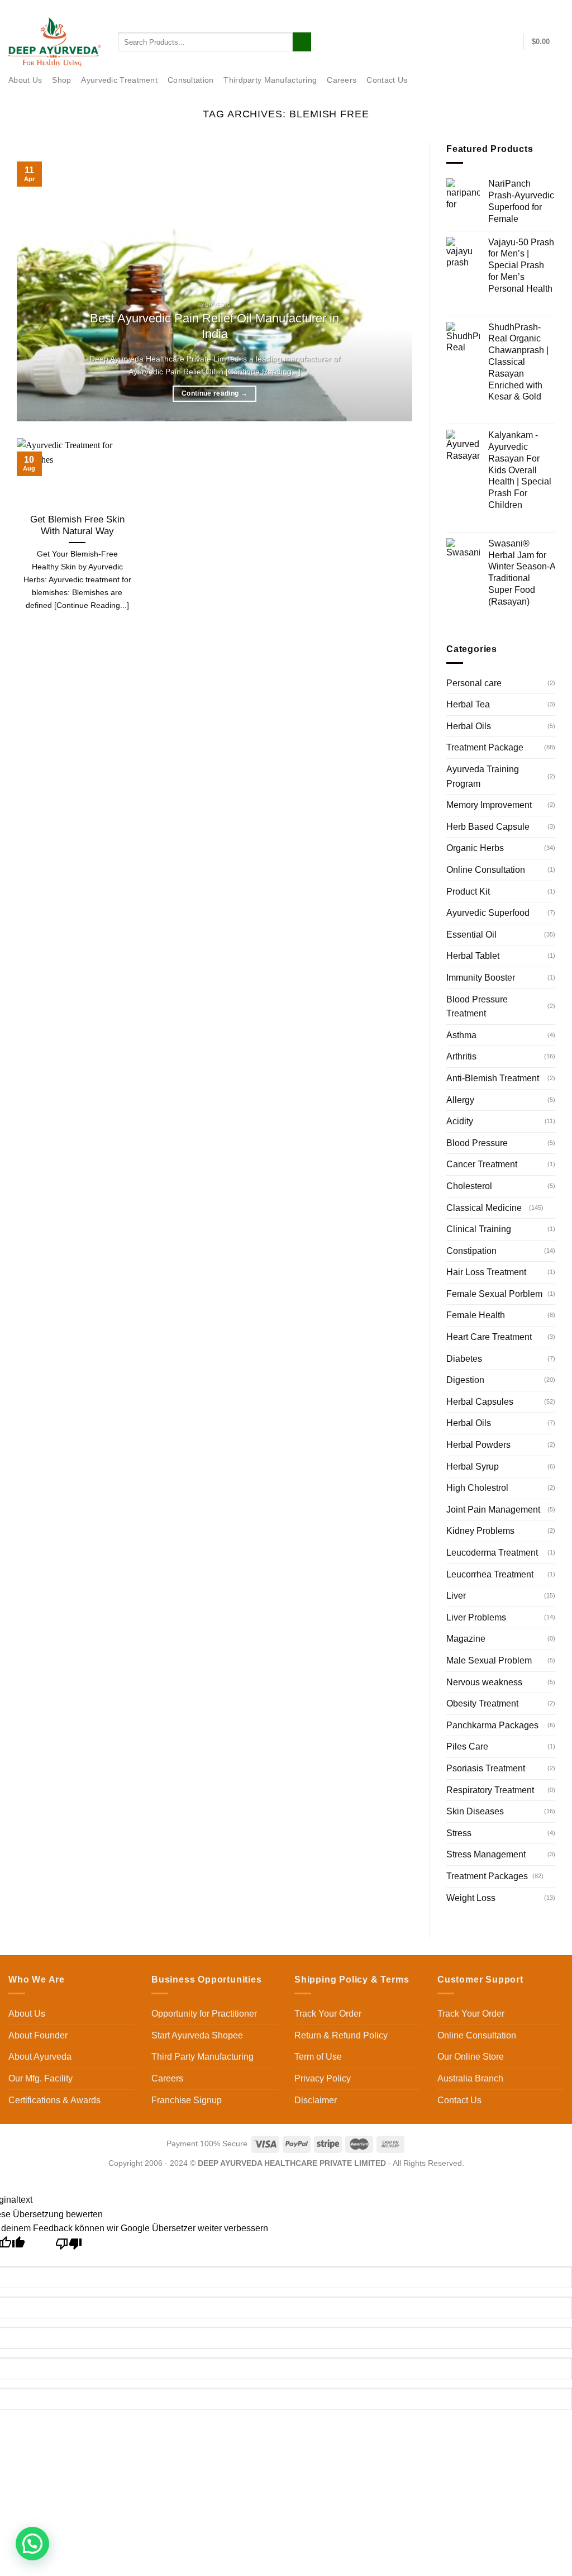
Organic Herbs (475, 848)
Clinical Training (479, 1229)
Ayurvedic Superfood (488, 913)
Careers (342, 80)
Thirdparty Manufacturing (270, 80)
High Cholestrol (477, 1488)
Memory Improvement (489, 805)
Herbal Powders (478, 1445)
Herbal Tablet (473, 956)
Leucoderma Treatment (492, 1553)
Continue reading (214, 393)
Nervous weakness (484, 1682)
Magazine (466, 1639)
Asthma (461, 1035)
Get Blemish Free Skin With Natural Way (77, 526)
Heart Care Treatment (489, 1337)
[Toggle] (551, 1208)
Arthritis (461, 1056)
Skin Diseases (475, 1811)
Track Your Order (328, 2014)
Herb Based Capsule (488, 827)
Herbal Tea (468, 704)
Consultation (190, 80)
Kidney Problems (480, 1531)
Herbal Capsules (480, 1402)
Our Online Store (471, 2057)
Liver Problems (476, 1617)
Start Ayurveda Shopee (197, 2035)
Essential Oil (471, 935)
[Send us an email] (537, 8)
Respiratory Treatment (490, 1790)
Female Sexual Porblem (494, 1294)
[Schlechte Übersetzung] (69, 2247)
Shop (61, 80)
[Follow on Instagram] (516, 8)
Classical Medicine (484, 1208)
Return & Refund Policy (341, 2035)
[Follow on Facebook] (504, 8)
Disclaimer (316, 2100)
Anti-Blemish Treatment (493, 1078)
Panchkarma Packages (492, 1725)
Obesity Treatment (482, 1703)
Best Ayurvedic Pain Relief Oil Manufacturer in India (214, 326)
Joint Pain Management (493, 1510)
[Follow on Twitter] (526, 8)
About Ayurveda (40, 2057)
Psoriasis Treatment (486, 1768)
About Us (25, 80)
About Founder (38, 2035)
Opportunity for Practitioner (204, 2014)
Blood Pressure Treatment (477, 1007)
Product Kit (468, 892)
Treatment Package (485, 747)
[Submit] (302, 42)
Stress (459, 1833)
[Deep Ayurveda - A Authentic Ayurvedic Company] (55, 42)
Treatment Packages (487, 1876)
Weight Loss (471, 1898)
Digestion (465, 1380)
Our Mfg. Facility (40, 2078)
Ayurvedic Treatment (119, 80)
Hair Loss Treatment (486, 1272)
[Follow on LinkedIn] (547, 8)
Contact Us (475, 7)
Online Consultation (486, 870)
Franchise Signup (187, 2100)
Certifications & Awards (54, 2100)
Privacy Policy (323, 2078)
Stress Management (486, 1854)
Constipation (471, 1251)
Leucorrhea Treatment (490, 1574)
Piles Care (467, 1746)
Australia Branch (470, 2078)
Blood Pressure (477, 1143)
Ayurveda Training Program (483, 776)
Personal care (474, 683)
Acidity (460, 1121)
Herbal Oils (469, 726)
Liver (456, 1596)
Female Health (476, 1315)
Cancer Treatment (482, 1164)
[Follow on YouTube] (558, 8)
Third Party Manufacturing (202, 2057)
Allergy (460, 1100)
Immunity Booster (481, 978)
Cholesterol (469, 1186)
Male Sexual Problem (489, 1660)
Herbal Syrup (473, 1467)
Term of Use (318, 2057)
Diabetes (464, 1359)
